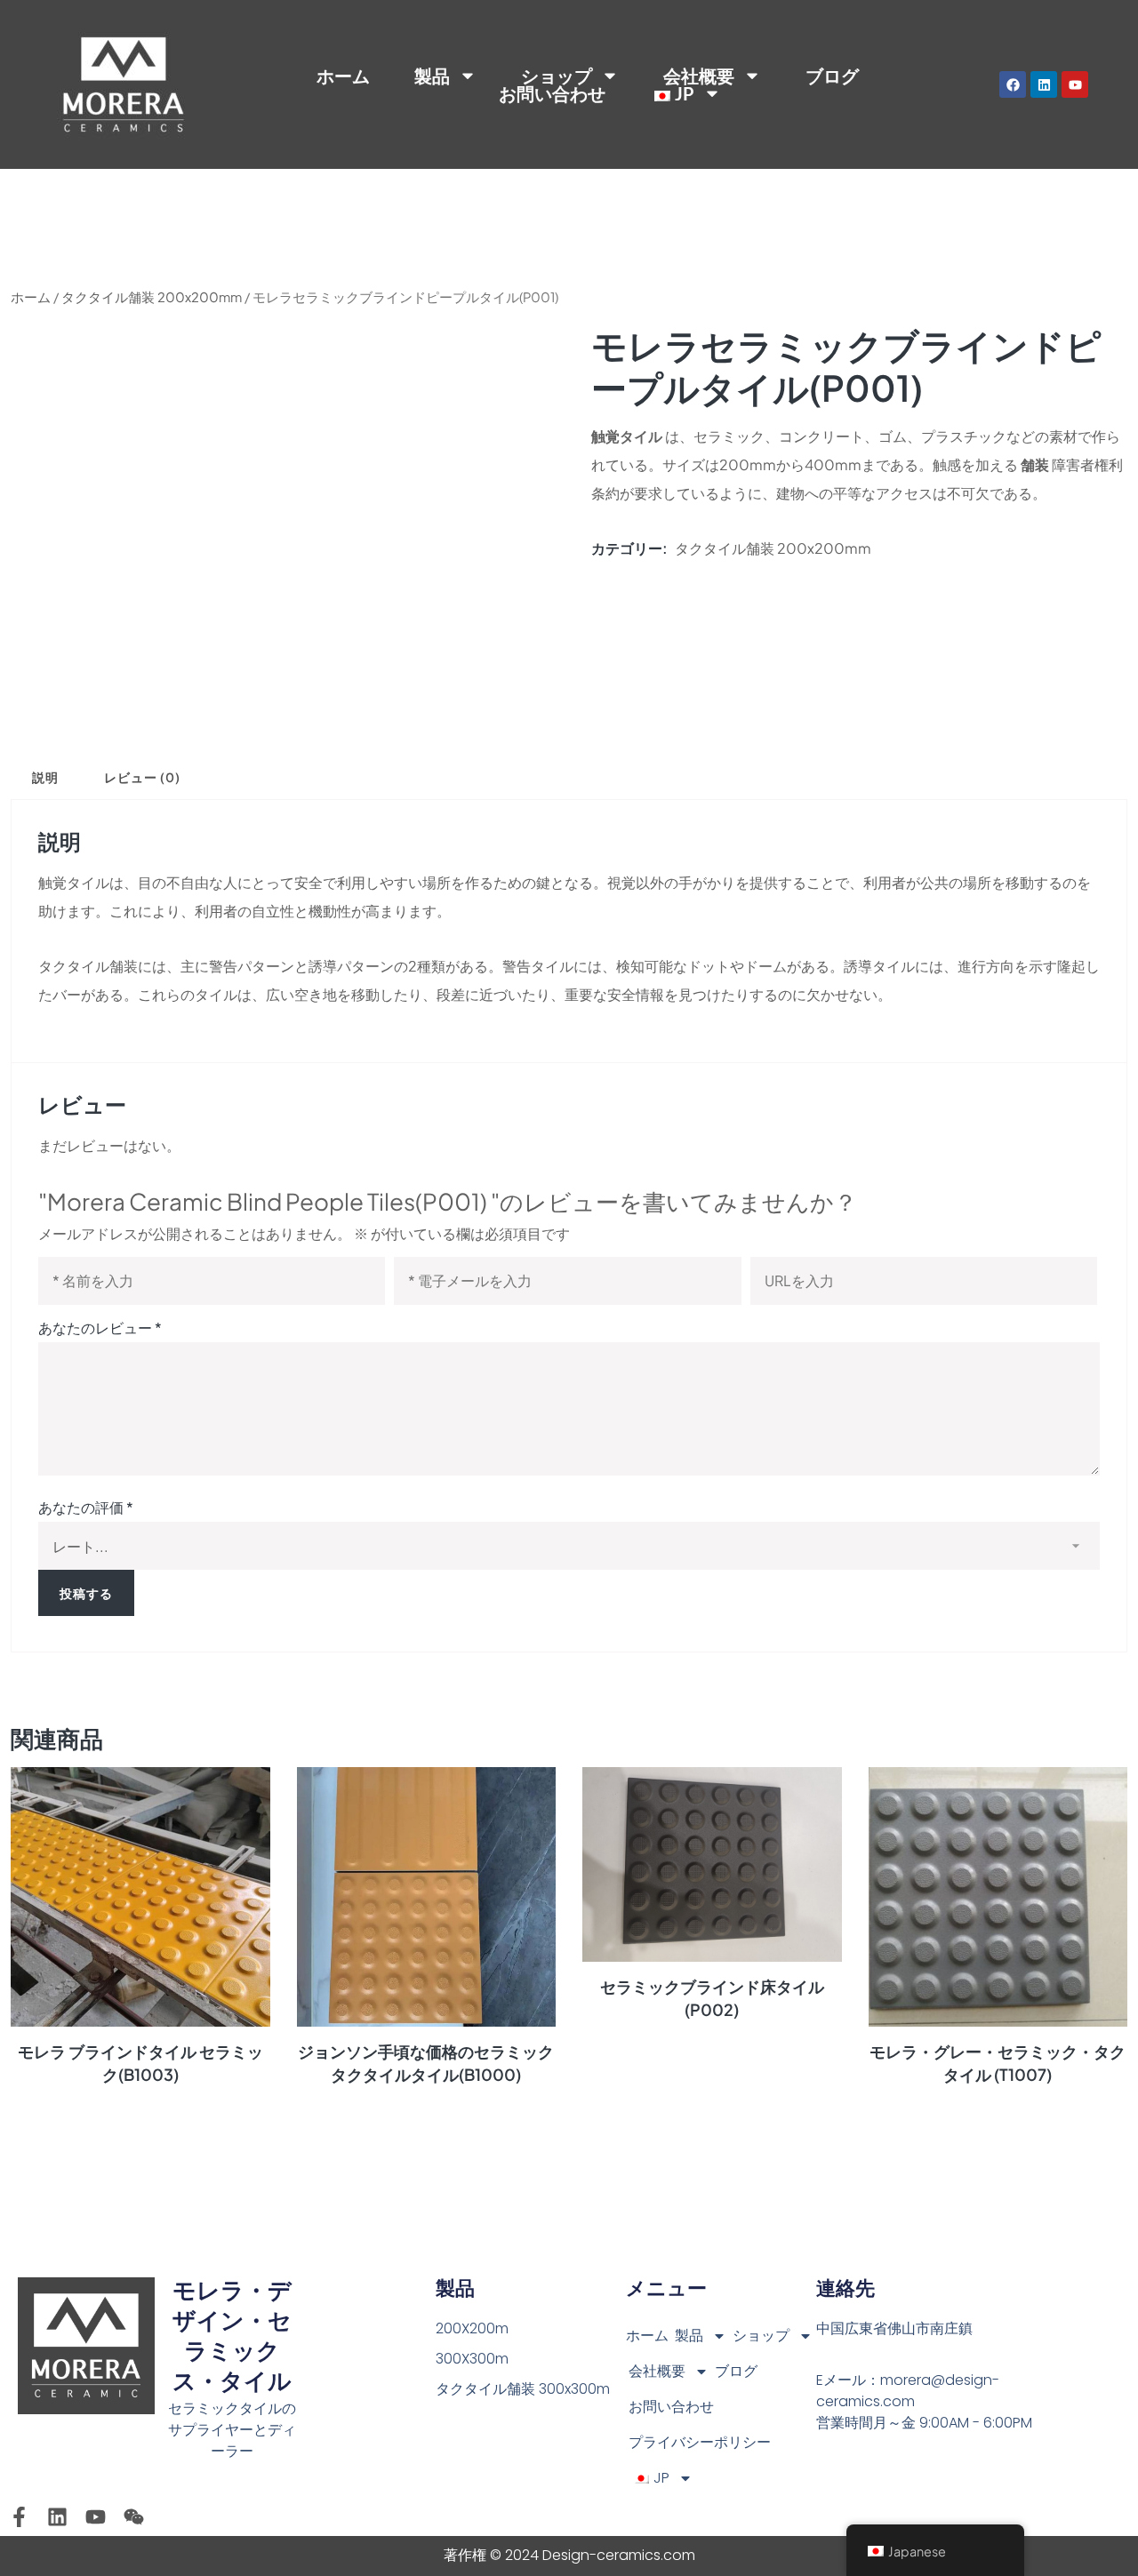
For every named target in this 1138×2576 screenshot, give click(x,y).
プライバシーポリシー (700, 2442)
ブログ (832, 76)
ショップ (557, 76)
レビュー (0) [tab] (142, 777)
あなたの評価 (86, 1507)
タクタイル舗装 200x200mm (152, 297)
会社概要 (657, 2371)
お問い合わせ (552, 93)
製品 (689, 2336)
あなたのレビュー (100, 1328)
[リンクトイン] (1044, 84)
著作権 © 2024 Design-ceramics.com (569, 2555)
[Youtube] (1075, 84)
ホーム (343, 76)
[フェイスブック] (1013, 84)
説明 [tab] (45, 777)
